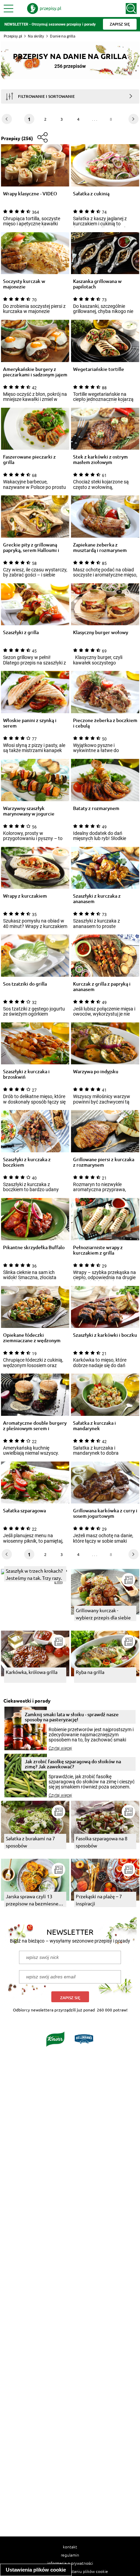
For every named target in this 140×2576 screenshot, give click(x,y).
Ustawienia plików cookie (36, 2570)
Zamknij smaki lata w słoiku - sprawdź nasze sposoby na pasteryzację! (72, 1717)
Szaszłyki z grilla (21, 633)
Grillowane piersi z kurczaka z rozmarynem (104, 1162)
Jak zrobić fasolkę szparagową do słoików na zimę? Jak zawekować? (73, 1764)
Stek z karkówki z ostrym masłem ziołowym (100, 460)
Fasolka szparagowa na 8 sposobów (102, 1842)
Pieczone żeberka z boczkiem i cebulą (105, 723)
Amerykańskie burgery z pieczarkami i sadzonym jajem (35, 372)
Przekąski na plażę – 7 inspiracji (99, 1900)
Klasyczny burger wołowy (101, 633)
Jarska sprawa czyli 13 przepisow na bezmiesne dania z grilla (32, 1900)
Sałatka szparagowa (24, 1511)
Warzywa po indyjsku (96, 1072)
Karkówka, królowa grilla (32, 1672)
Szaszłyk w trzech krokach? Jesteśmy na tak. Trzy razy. (34, 1574)
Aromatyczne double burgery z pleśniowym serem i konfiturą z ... (35, 1426)
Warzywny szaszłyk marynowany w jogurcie (29, 811)
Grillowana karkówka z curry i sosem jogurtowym (105, 1513)
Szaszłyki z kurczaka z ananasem (97, 899)
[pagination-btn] (134, 119)
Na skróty (36, 36)
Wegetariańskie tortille (99, 369)
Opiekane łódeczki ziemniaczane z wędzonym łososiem (32, 1338)
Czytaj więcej (60, 1748)
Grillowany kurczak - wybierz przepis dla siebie (103, 1614)
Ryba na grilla (90, 1672)
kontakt (70, 2547)
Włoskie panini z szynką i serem (30, 723)
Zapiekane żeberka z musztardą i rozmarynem (100, 548)
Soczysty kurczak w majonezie (24, 284)
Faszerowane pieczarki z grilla (29, 460)
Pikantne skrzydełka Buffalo (34, 1248)
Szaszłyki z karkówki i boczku (105, 1335)
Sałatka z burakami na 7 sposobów (30, 1842)
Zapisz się (70, 1998)
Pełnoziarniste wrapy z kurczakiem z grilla (98, 1250)
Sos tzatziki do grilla (25, 984)
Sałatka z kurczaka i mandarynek (94, 1426)
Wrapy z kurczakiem (25, 896)
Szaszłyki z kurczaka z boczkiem (27, 1162)
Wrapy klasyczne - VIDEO (30, 194)
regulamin (70, 2555)
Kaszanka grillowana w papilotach (97, 284)
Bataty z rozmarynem (96, 808)
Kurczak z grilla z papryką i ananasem (102, 987)
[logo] (44, 9)
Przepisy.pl (13, 36)
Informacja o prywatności (70, 2563)
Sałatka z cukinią (91, 194)
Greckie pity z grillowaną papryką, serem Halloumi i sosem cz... (31, 548)
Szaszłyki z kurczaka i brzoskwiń (26, 1074)
